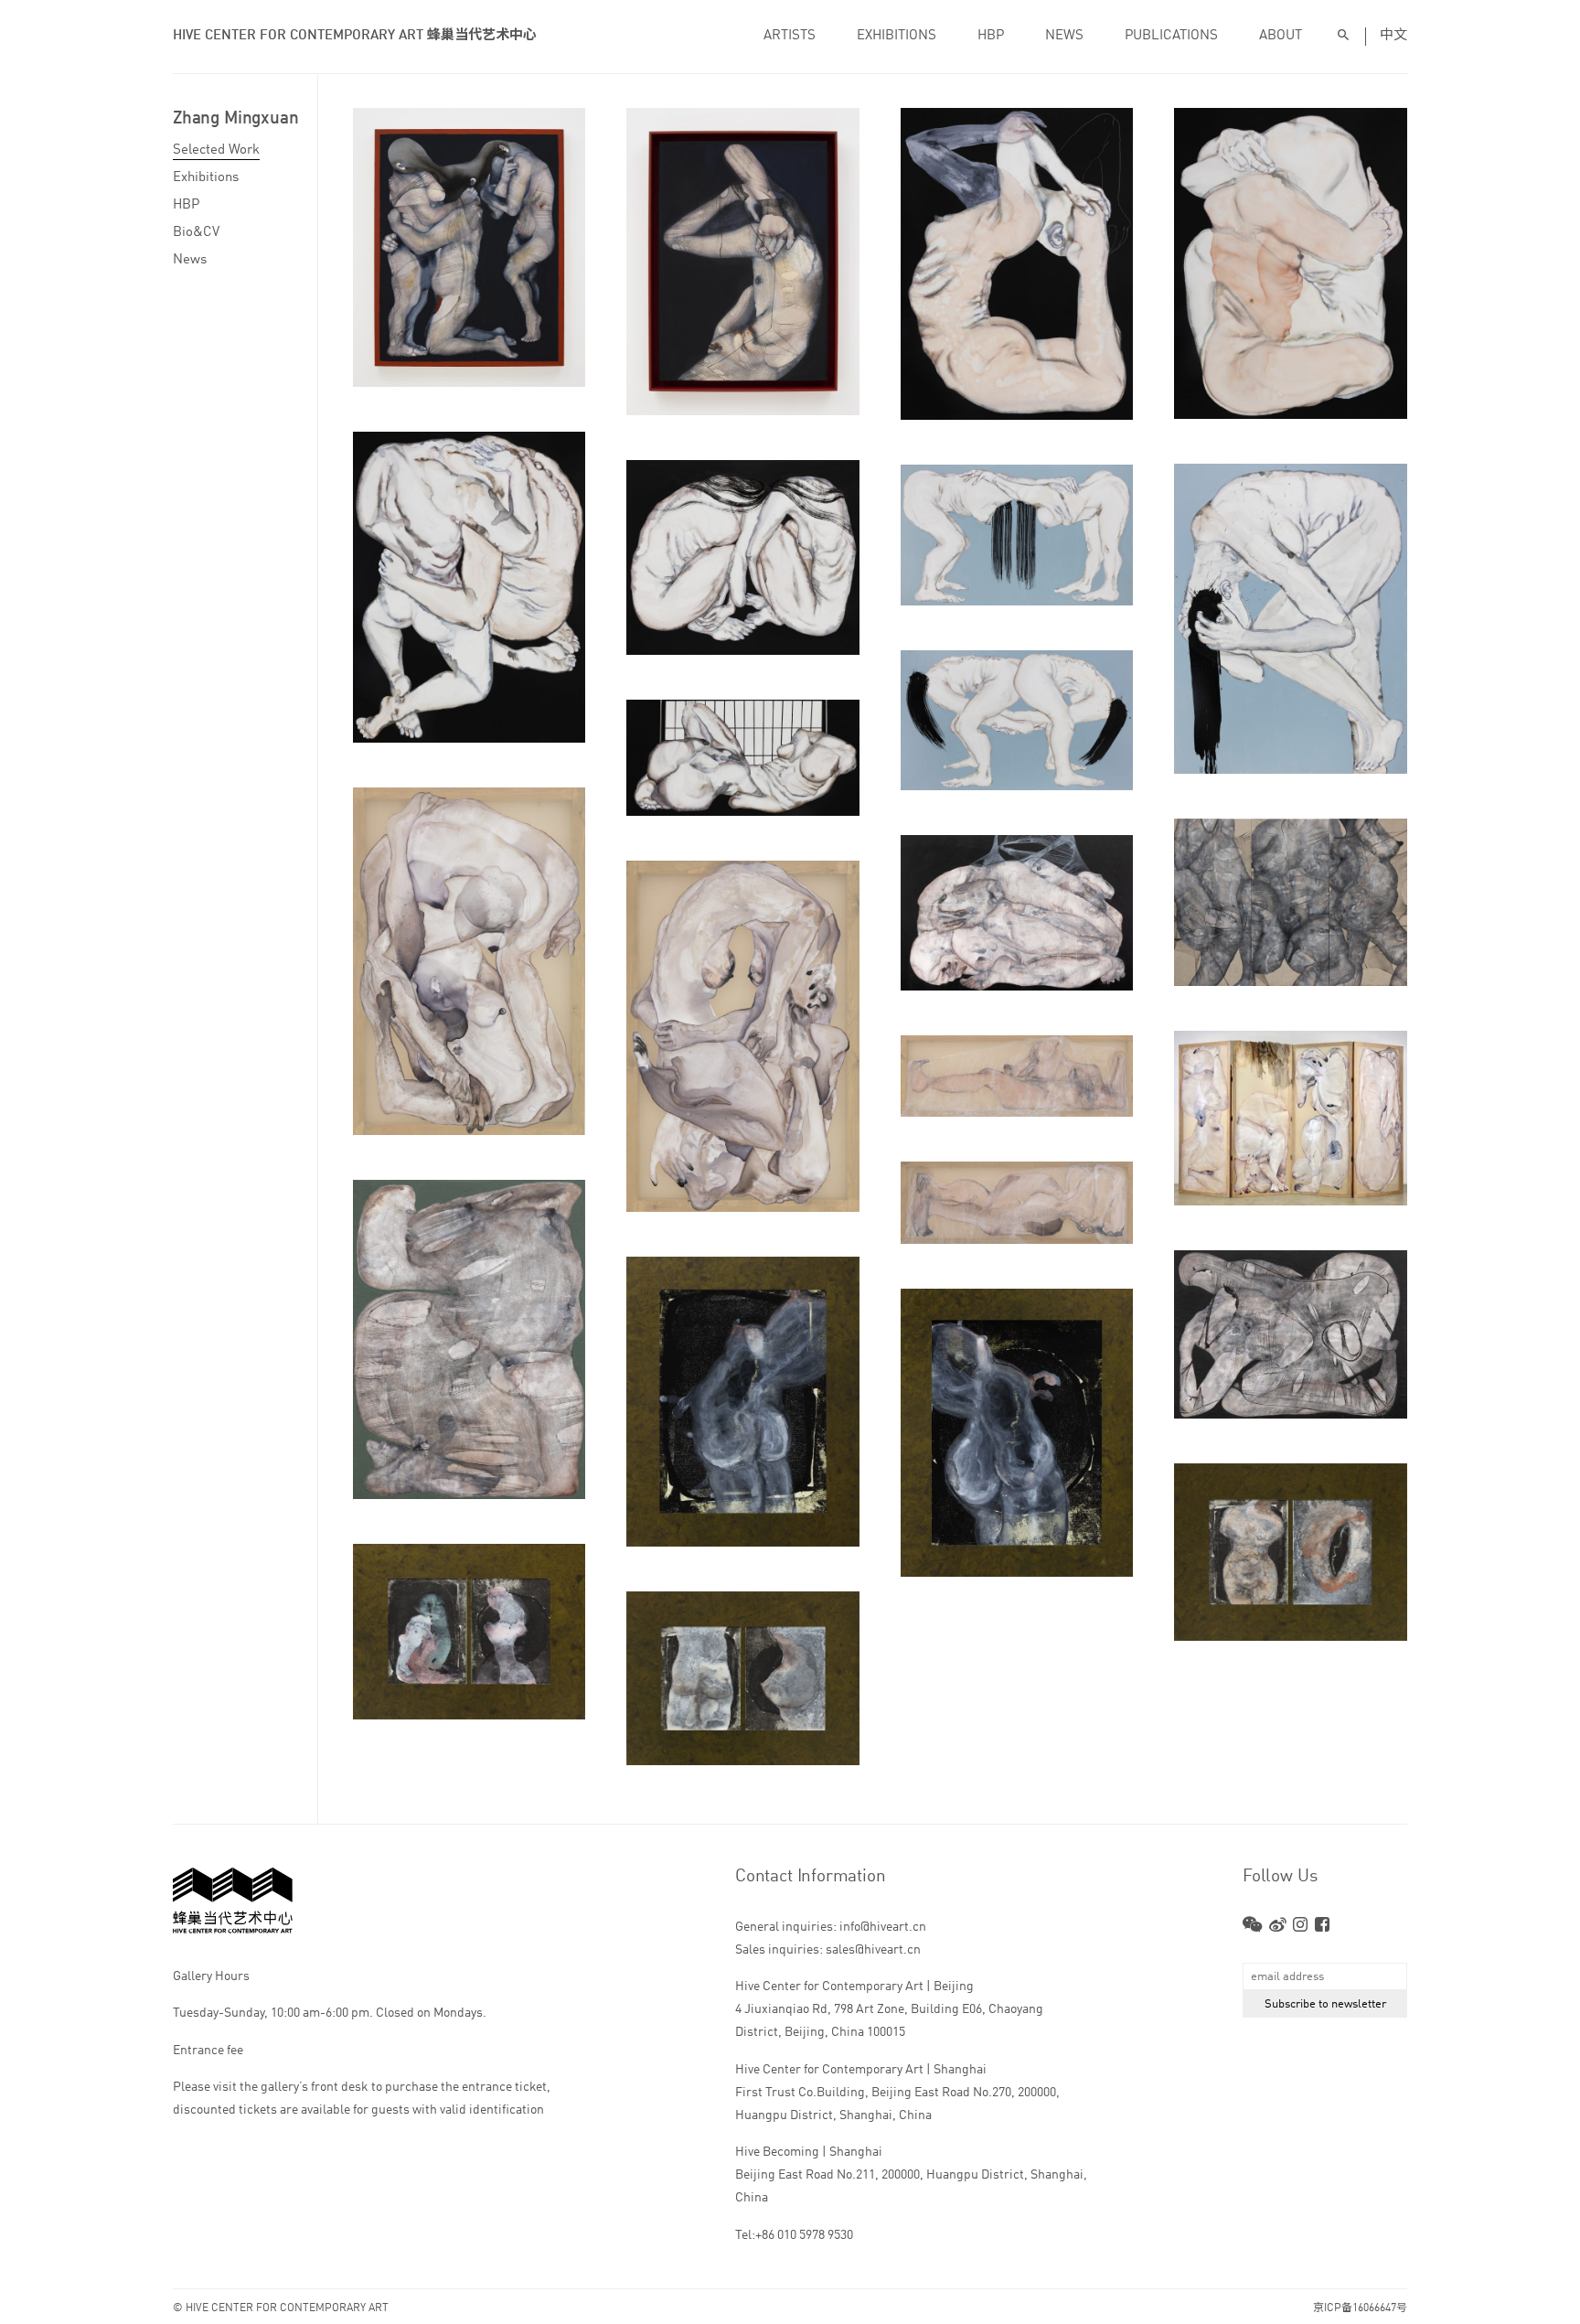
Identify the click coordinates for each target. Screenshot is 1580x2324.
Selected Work (216, 150)
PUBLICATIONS (1171, 36)
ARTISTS (790, 36)
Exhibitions (206, 178)
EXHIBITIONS (897, 36)
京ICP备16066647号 (1360, 2308)
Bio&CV (196, 233)
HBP (991, 36)
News (190, 260)
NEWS (1064, 36)
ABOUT (1281, 36)
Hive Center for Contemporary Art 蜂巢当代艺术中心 (355, 36)
